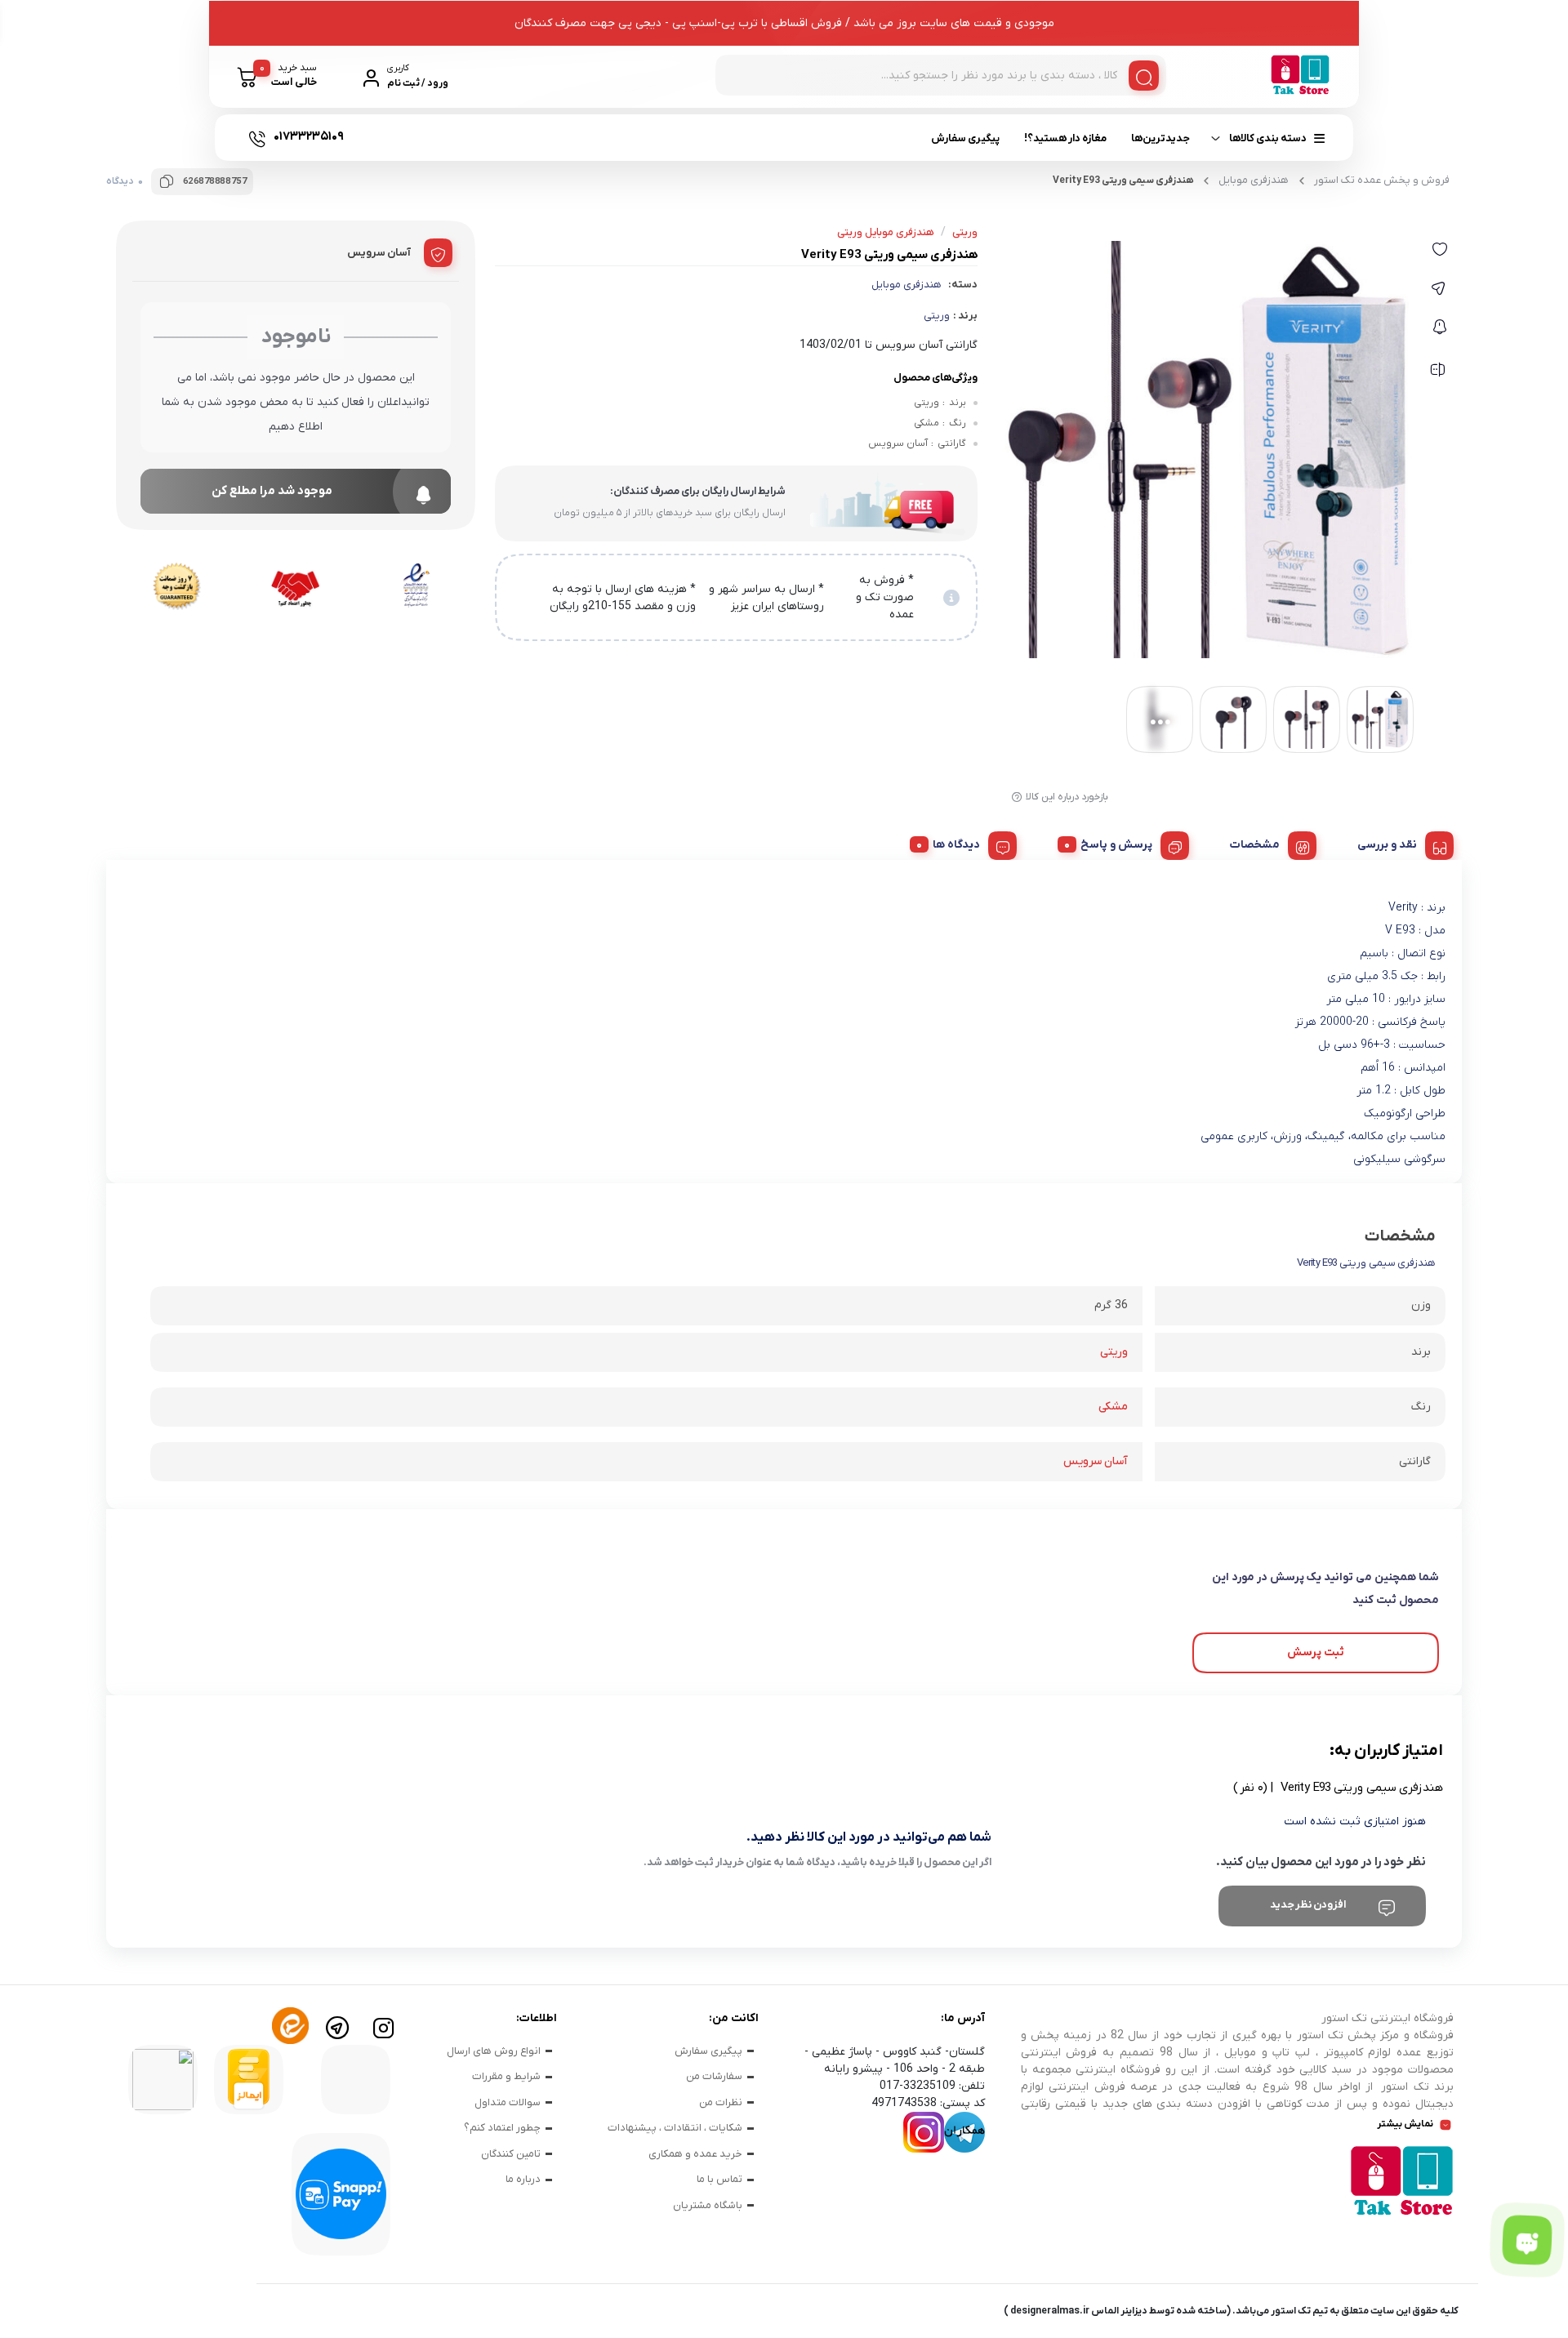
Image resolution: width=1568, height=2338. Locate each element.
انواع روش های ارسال (494, 2051)
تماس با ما (719, 2179)
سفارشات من (714, 2076)
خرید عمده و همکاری (695, 2154)
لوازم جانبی (493, 199)
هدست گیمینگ (767, 194)
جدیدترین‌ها (1160, 138)
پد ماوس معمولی (916, 194)
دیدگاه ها (956, 845)
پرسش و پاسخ (1116, 845)
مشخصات (1255, 845)
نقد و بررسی (1387, 845)
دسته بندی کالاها (1268, 138)
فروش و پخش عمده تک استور (1382, 180)
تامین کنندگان (511, 2154)
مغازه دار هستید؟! (1065, 138)
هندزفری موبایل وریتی (886, 232)
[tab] (1399, 843)
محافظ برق (362, 194)
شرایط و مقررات (506, 2076)
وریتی (937, 316)
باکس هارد (262, 194)
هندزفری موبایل (906, 285)
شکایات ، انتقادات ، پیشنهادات (675, 2128)
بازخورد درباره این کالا (1067, 797)
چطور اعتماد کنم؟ (502, 2128)
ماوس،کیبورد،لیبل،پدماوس (1024, 199)
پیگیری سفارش (965, 138)
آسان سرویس (1096, 1461)
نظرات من (721, 2102)
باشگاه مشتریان (708, 2205)
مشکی (1113, 1407)
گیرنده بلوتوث (653, 194)
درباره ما (523, 2179)
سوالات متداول (508, 2102)
